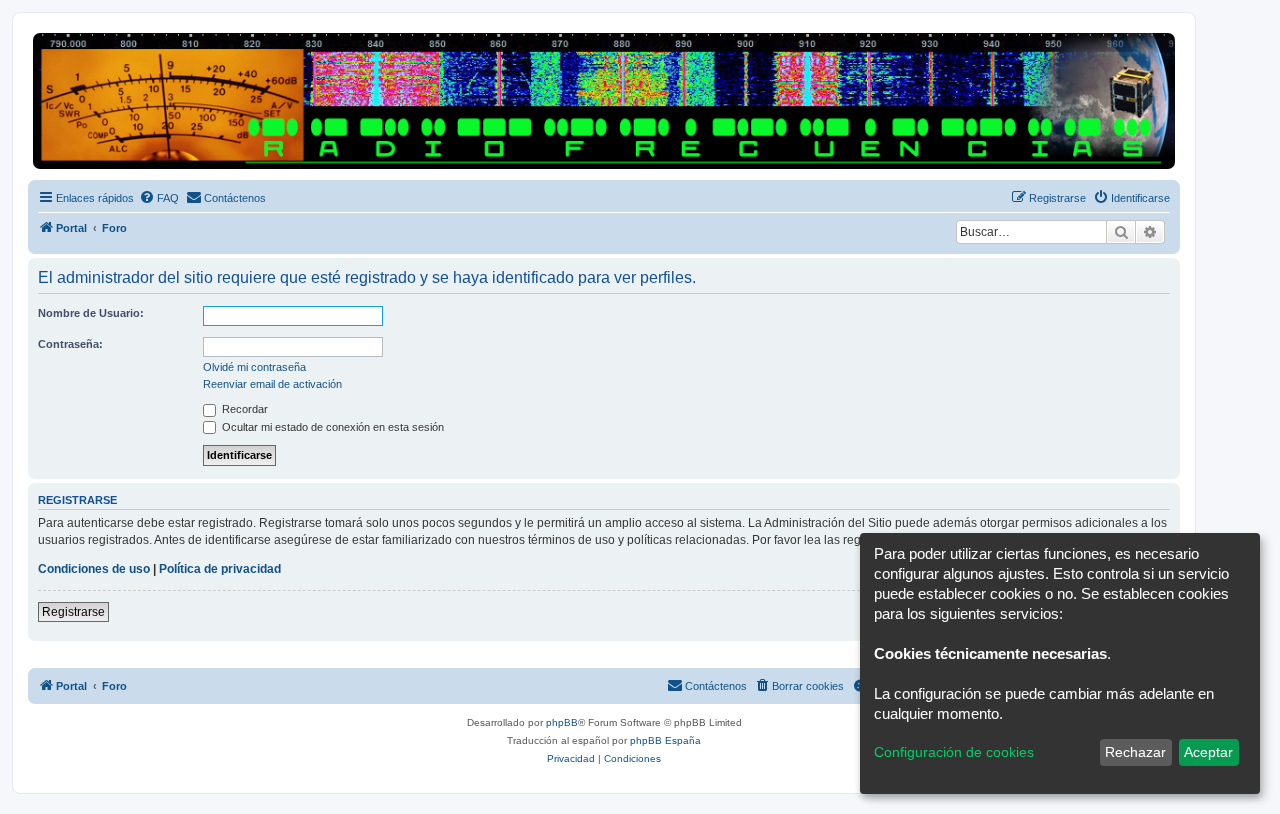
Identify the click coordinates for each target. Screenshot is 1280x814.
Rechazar (1135, 752)
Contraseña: (70, 344)
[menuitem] (159, 198)
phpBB (562, 722)
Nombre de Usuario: (91, 313)
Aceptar (1208, 752)
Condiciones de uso (94, 569)
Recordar (243, 409)
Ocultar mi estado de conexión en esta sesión (331, 427)
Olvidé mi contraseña (254, 367)
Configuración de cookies (954, 752)
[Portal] (604, 101)
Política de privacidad (220, 569)
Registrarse (73, 612)
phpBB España (665, 740)
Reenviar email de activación (272, 384)
